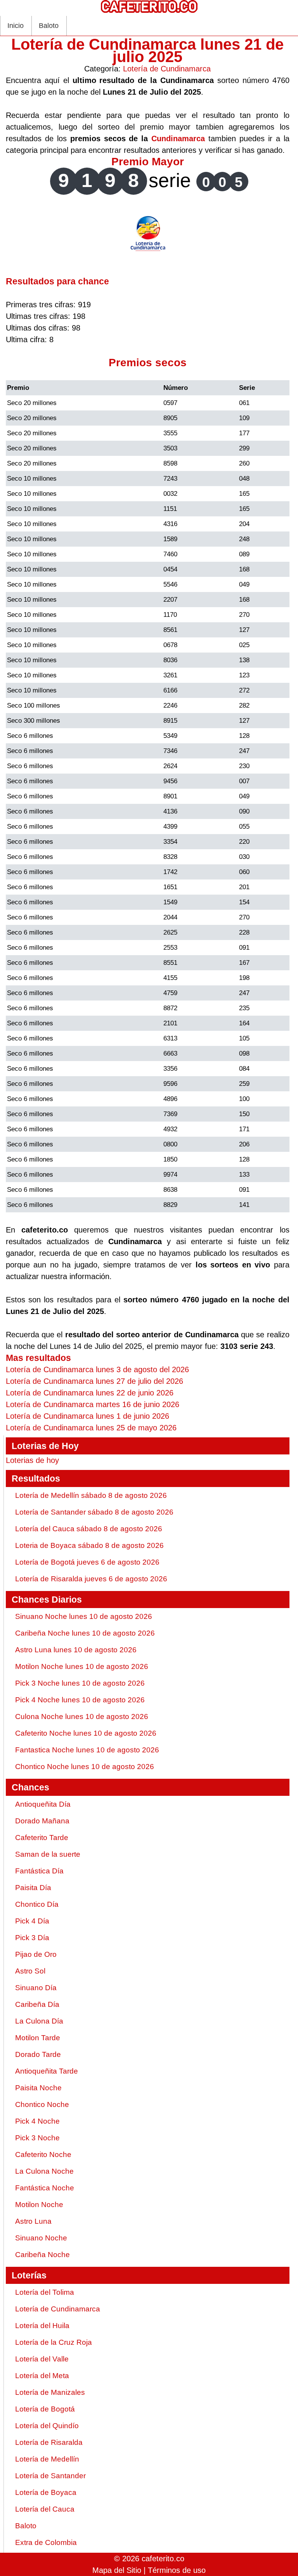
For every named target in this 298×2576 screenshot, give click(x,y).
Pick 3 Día (32, 1938)
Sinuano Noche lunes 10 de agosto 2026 (84, 1616)
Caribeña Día (37, 2004)
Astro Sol (30, 1971)
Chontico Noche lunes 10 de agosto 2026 (85, 1767)
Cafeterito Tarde (42, 1838)
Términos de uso (177, 2570)
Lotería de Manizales (50, 2392)
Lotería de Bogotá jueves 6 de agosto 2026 (87, 1562)
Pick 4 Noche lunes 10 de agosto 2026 (80, 1700)
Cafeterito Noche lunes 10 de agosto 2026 (86, 1733)
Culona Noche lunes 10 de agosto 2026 (82, 1716)
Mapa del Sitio (117, 2570)
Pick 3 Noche (37, 2138)
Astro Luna (33, 2221)
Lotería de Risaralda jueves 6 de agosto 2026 (91, 1579)
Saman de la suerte (48, 1854)
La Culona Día (39, 2021)
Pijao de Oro (36, 1954)
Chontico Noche (42, 2104)
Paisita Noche (38, 2088)
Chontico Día (37, 1904)
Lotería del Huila (42, 2326)
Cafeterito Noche (43, 2154)
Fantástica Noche (45, 2188)
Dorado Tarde (38, 2054)
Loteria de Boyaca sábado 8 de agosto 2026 (89, 1545)
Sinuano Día (36, 1988)
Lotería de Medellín (47, 2459)
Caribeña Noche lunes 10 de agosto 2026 (85, 1633)
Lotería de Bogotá (45, 2409)
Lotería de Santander (50, 2476)
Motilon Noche (39, 2205)
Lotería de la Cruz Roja (54, 2342)
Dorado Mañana (42, 1821)
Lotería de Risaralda (49, 2442)
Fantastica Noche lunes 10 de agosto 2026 (87, 1750)
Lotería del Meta (42, 2376)
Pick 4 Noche (37, 2121)
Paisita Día (33, 1888)
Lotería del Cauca (45, 2509)
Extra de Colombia (46, 2542)
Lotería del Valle (42, 2359)
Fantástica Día (39, 1871)
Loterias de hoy (32, 1460)
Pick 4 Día (32, 1921)
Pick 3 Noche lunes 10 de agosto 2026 (80, 1683)
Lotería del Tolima (45, 2292)
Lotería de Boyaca (46, 2492)
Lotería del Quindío (47, 2426)
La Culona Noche (44, 2171)
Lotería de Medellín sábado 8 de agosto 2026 (91, 1495)
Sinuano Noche (41, 2238)
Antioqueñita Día (43, 1804)
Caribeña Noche (42, 2255)
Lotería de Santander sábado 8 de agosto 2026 (94, 1512)
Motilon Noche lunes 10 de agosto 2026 (82, 1666)
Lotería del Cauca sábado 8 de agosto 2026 (89, 1529)
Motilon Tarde (38, 2038)
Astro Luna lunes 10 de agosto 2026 (76, 1650)
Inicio (16, 26)
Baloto (49, 26)
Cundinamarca (178, 138)
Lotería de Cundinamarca (167, 69)
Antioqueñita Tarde (47, 2071)
